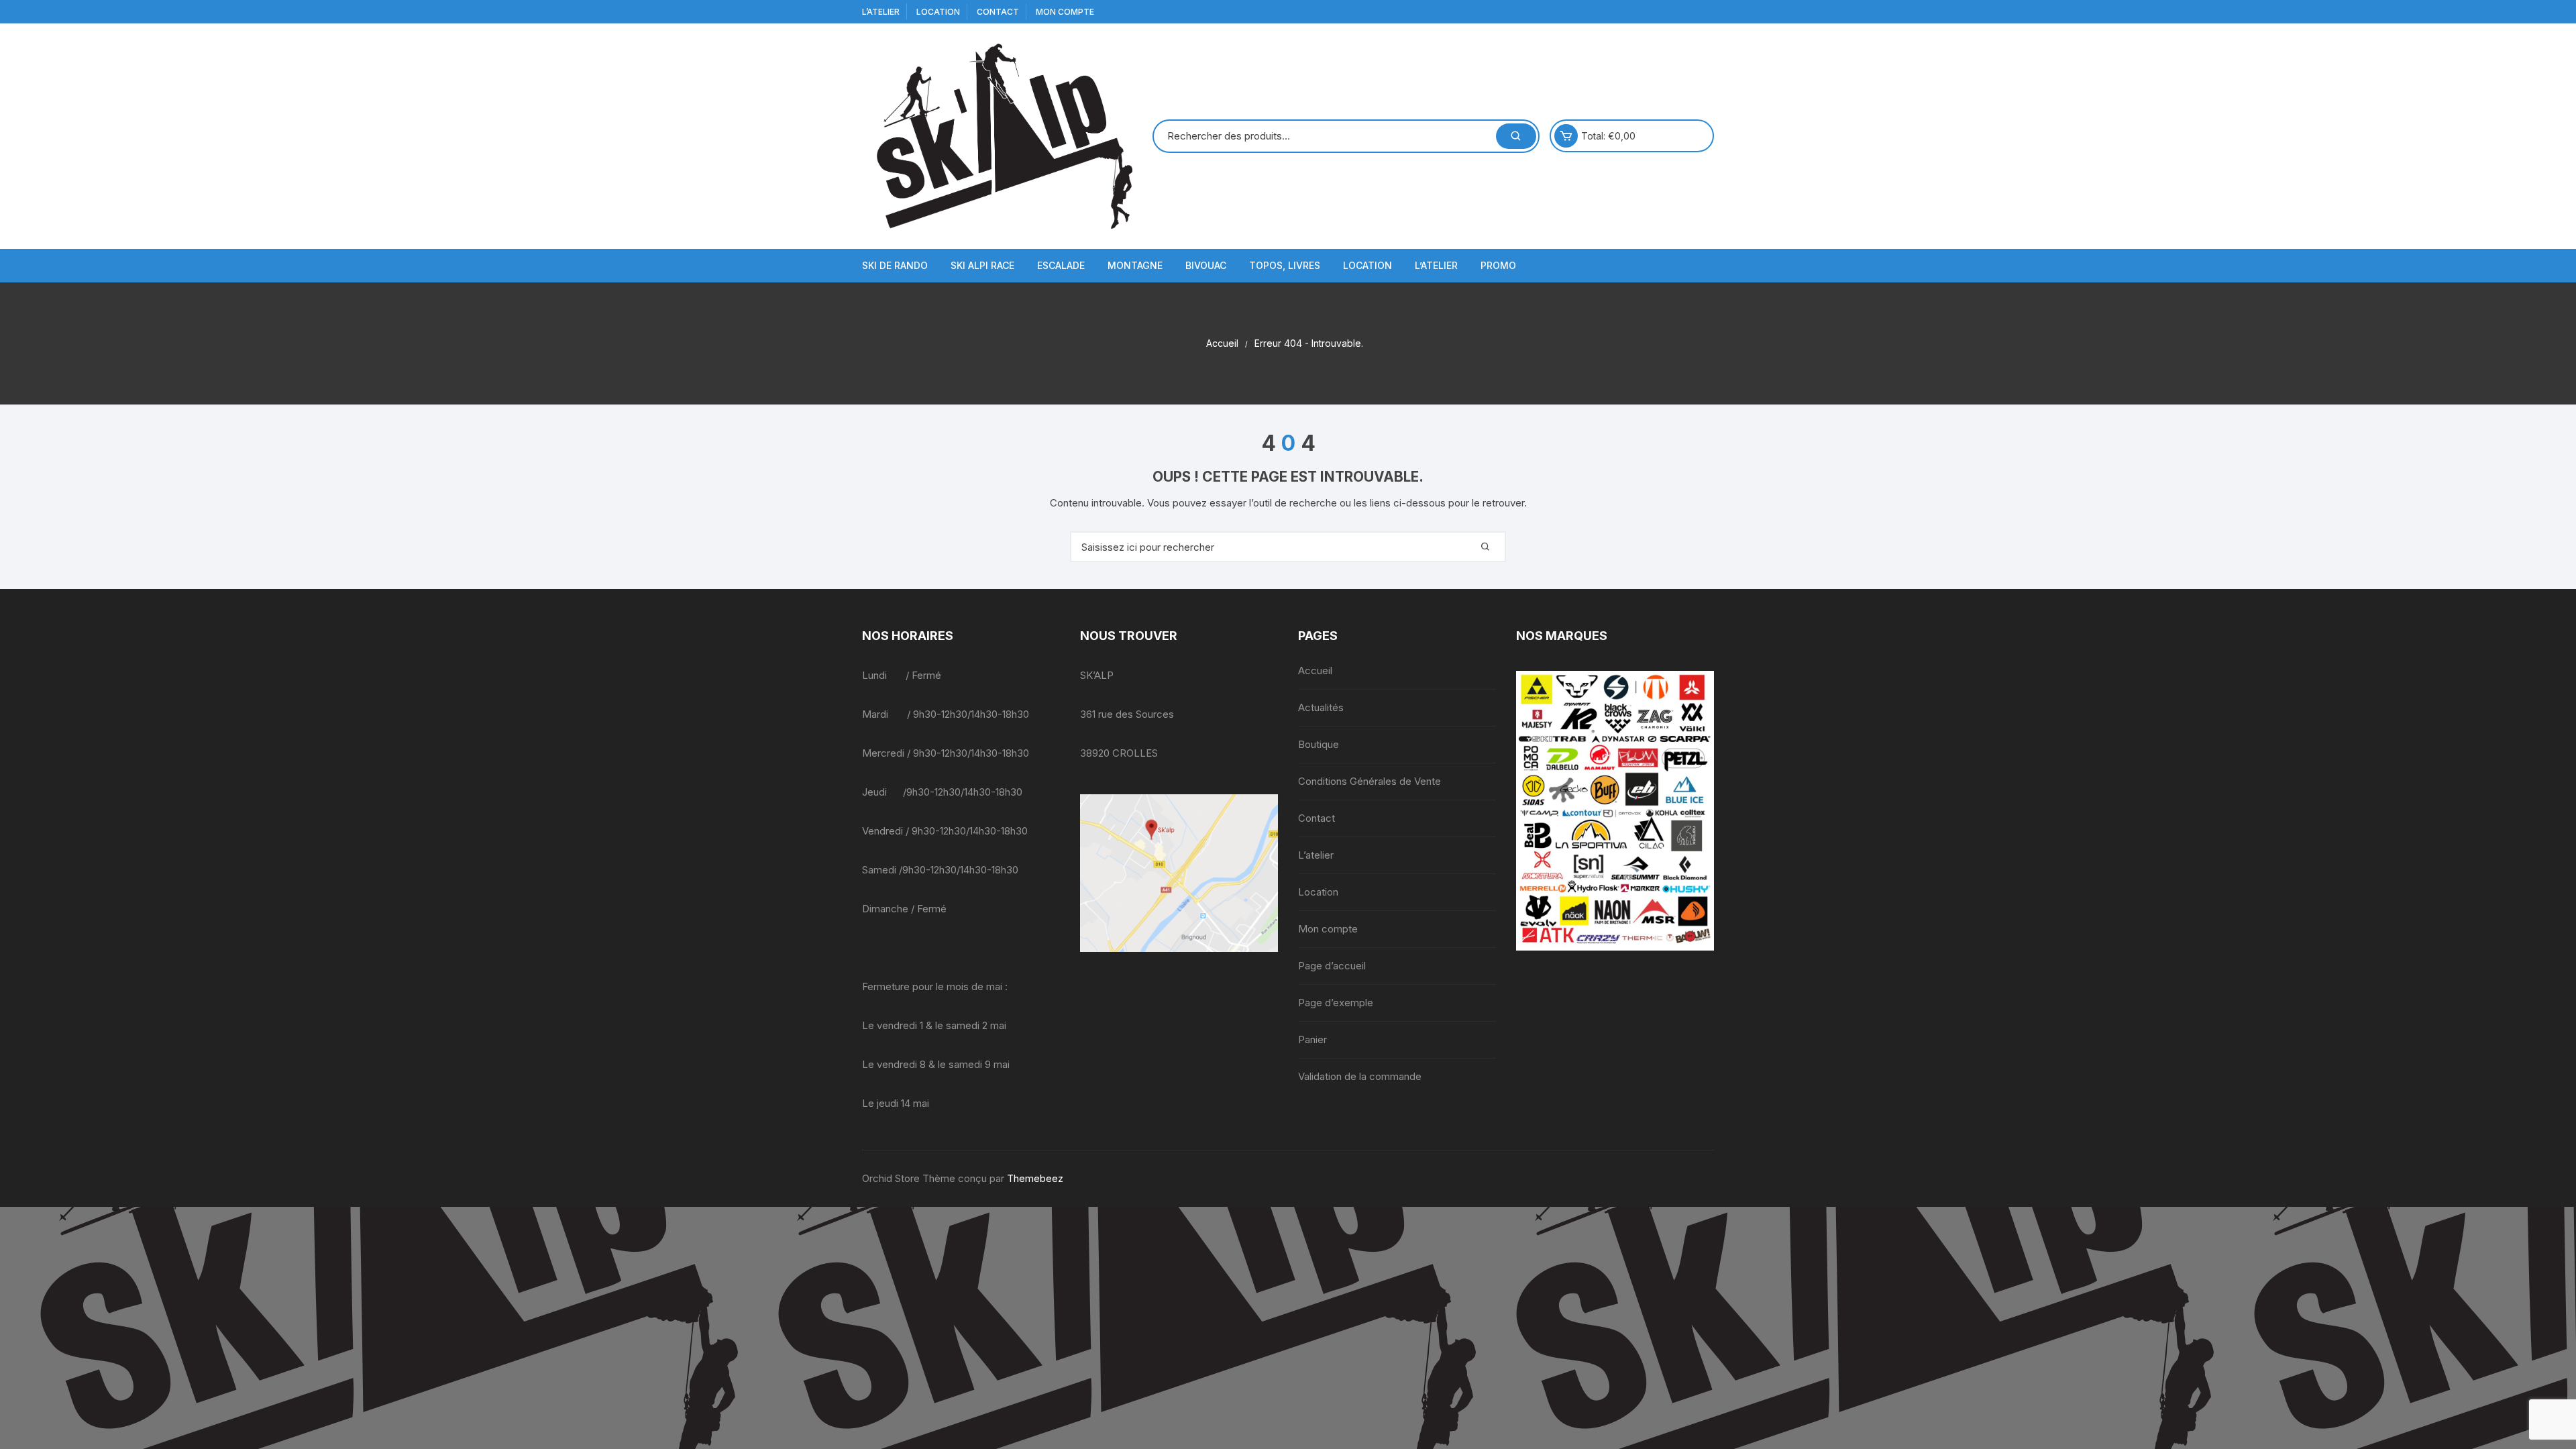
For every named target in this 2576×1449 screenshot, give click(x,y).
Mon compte (1065, 12)
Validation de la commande (1360, 1076)
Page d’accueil (1332, 966)
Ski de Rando (895, 265)
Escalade (1061, 265)
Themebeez (1035, 1178)
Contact (998, 12)
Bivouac (1206, 265)
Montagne (1135, 265)
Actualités (1321, 707)
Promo (1498, 265)
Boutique (1319, 744)
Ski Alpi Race (982, 265)
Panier (1312, 1039)
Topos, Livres (1285, 265)
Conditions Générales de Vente (1370, 781)
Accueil (1315, 670)
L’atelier (881, 12)
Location (938, 12)
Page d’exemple (1336, 1003)
